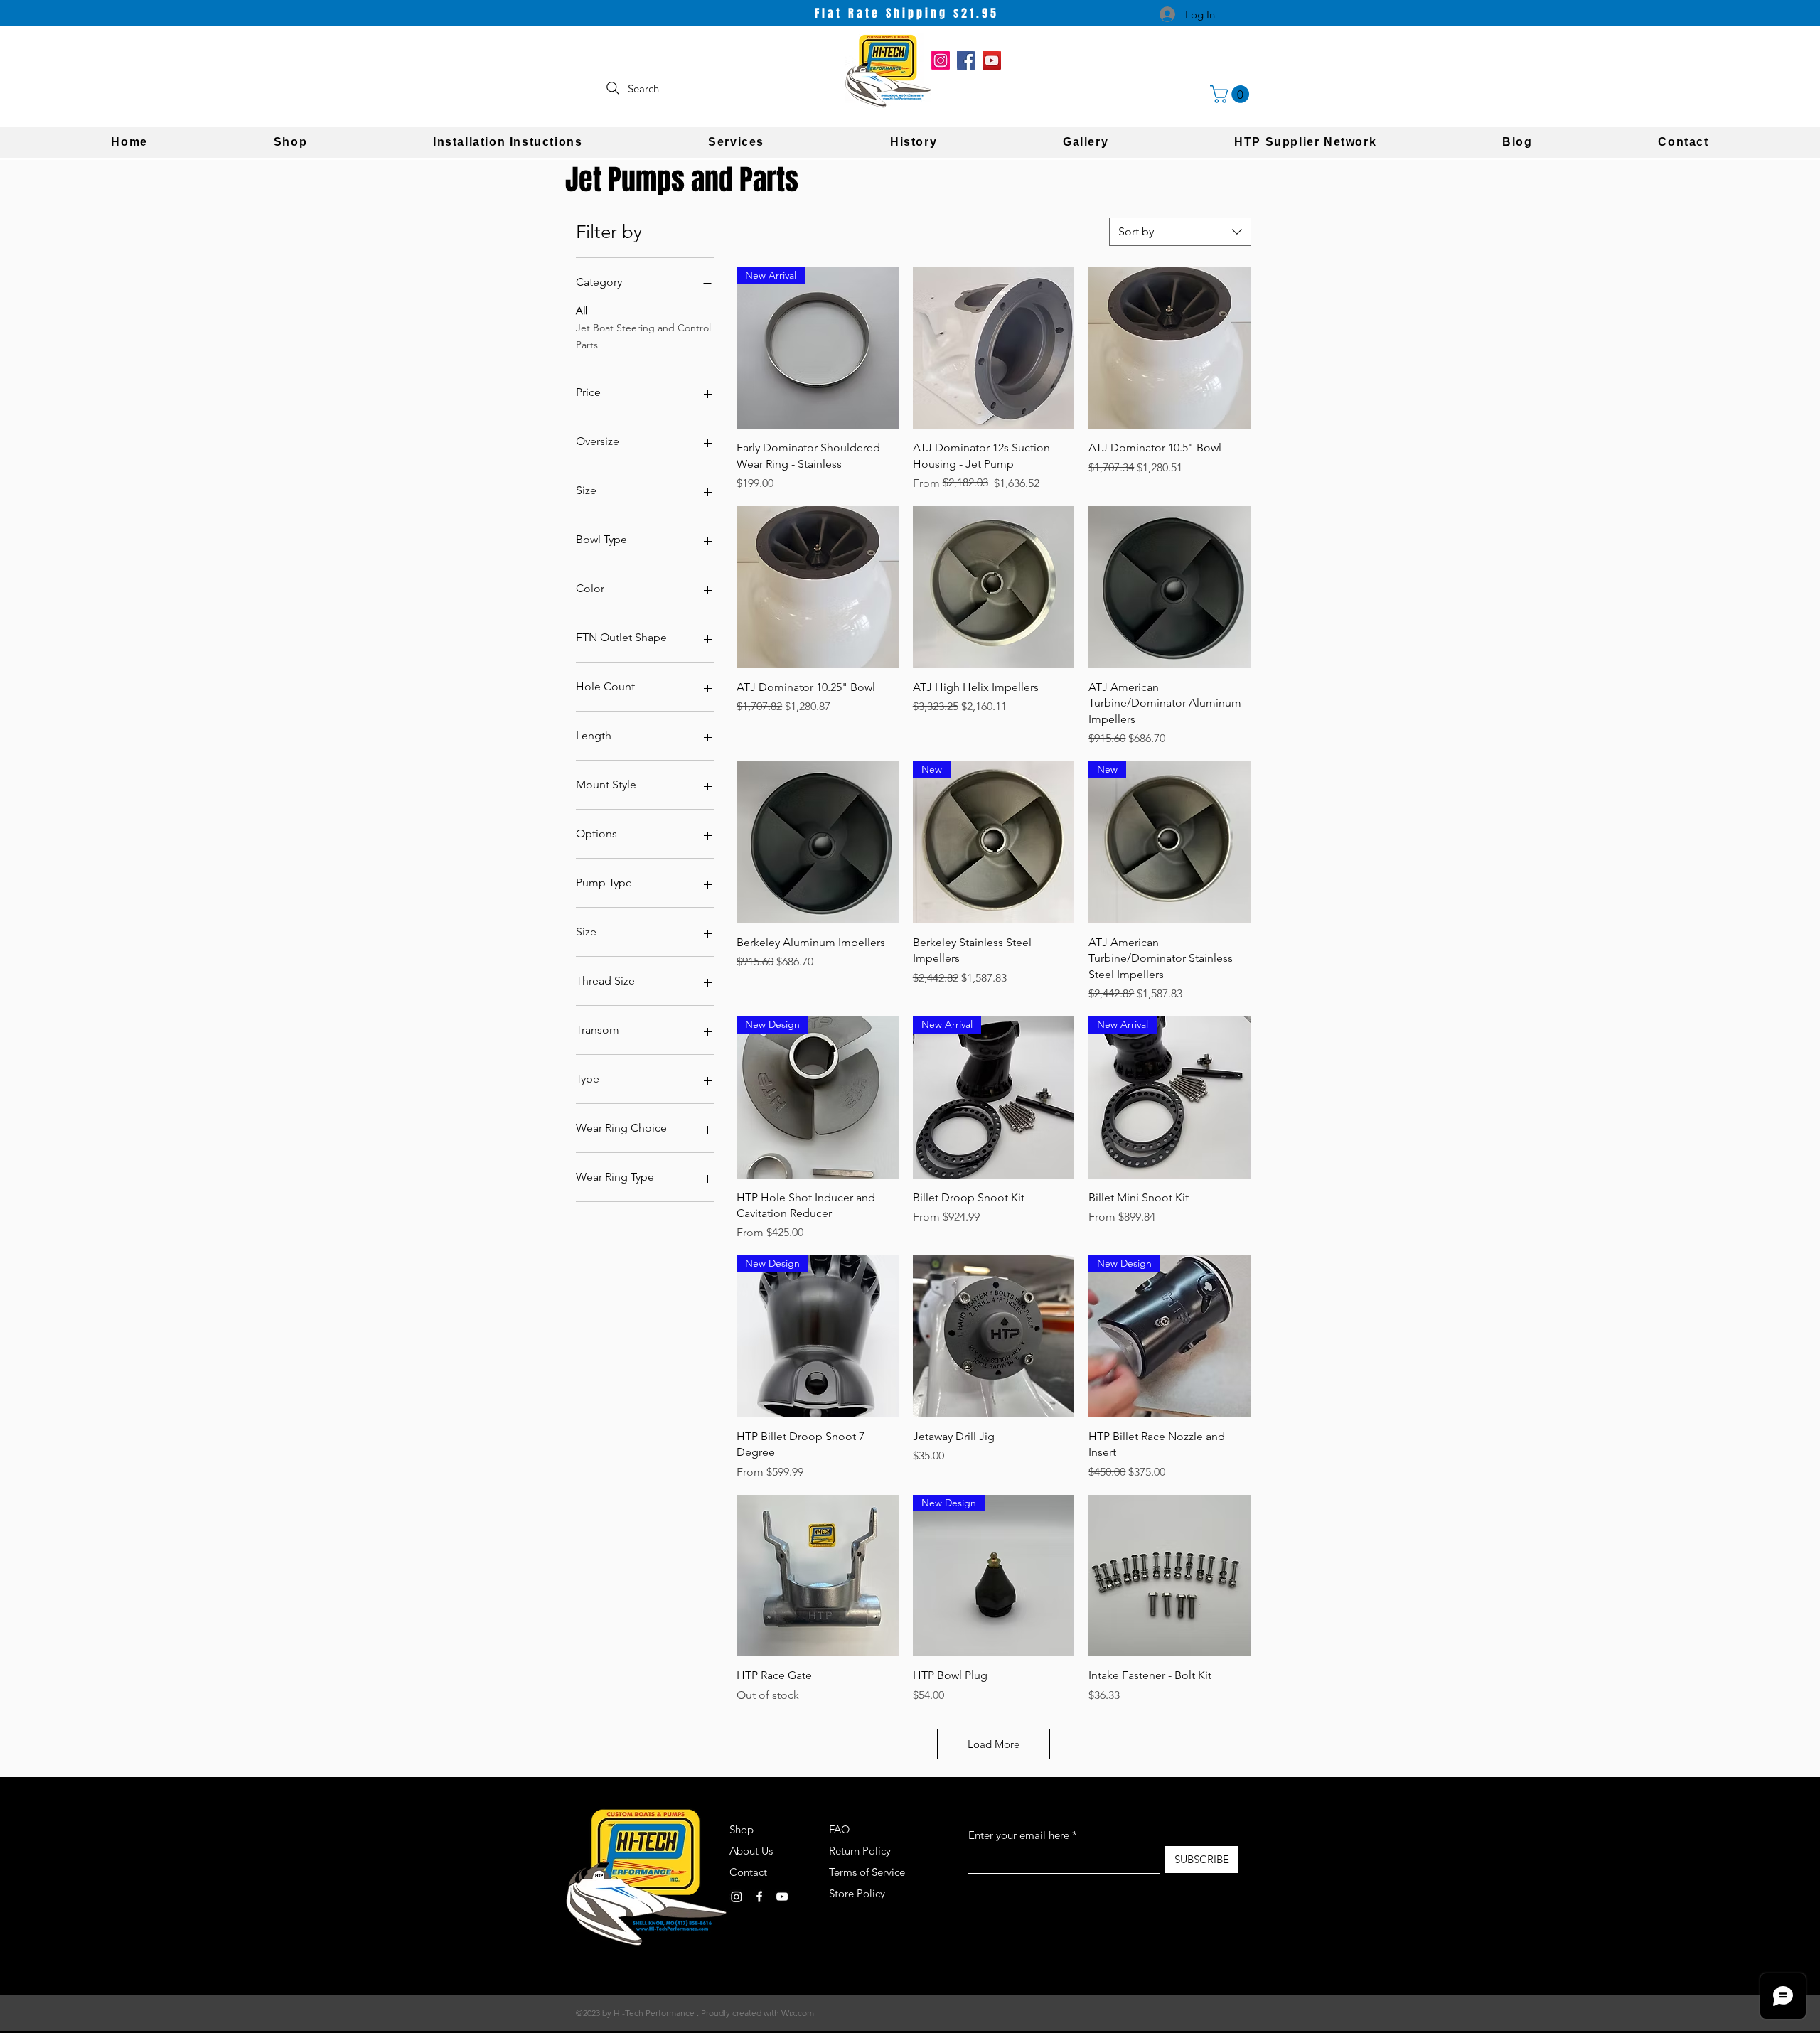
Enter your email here (1019, 1835)
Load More (994, 1744)
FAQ (840, 1829)
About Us (751, 1851)
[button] (1232, 94)
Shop (742, 1829)
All (582, 311)
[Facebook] (966, 60)
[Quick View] (994, 348)
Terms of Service (867, 1872)
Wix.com (798, 2013)
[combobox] (1180, 232)
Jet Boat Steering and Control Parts (643, 336)
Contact (748, 1872)
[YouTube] (992, 60)
